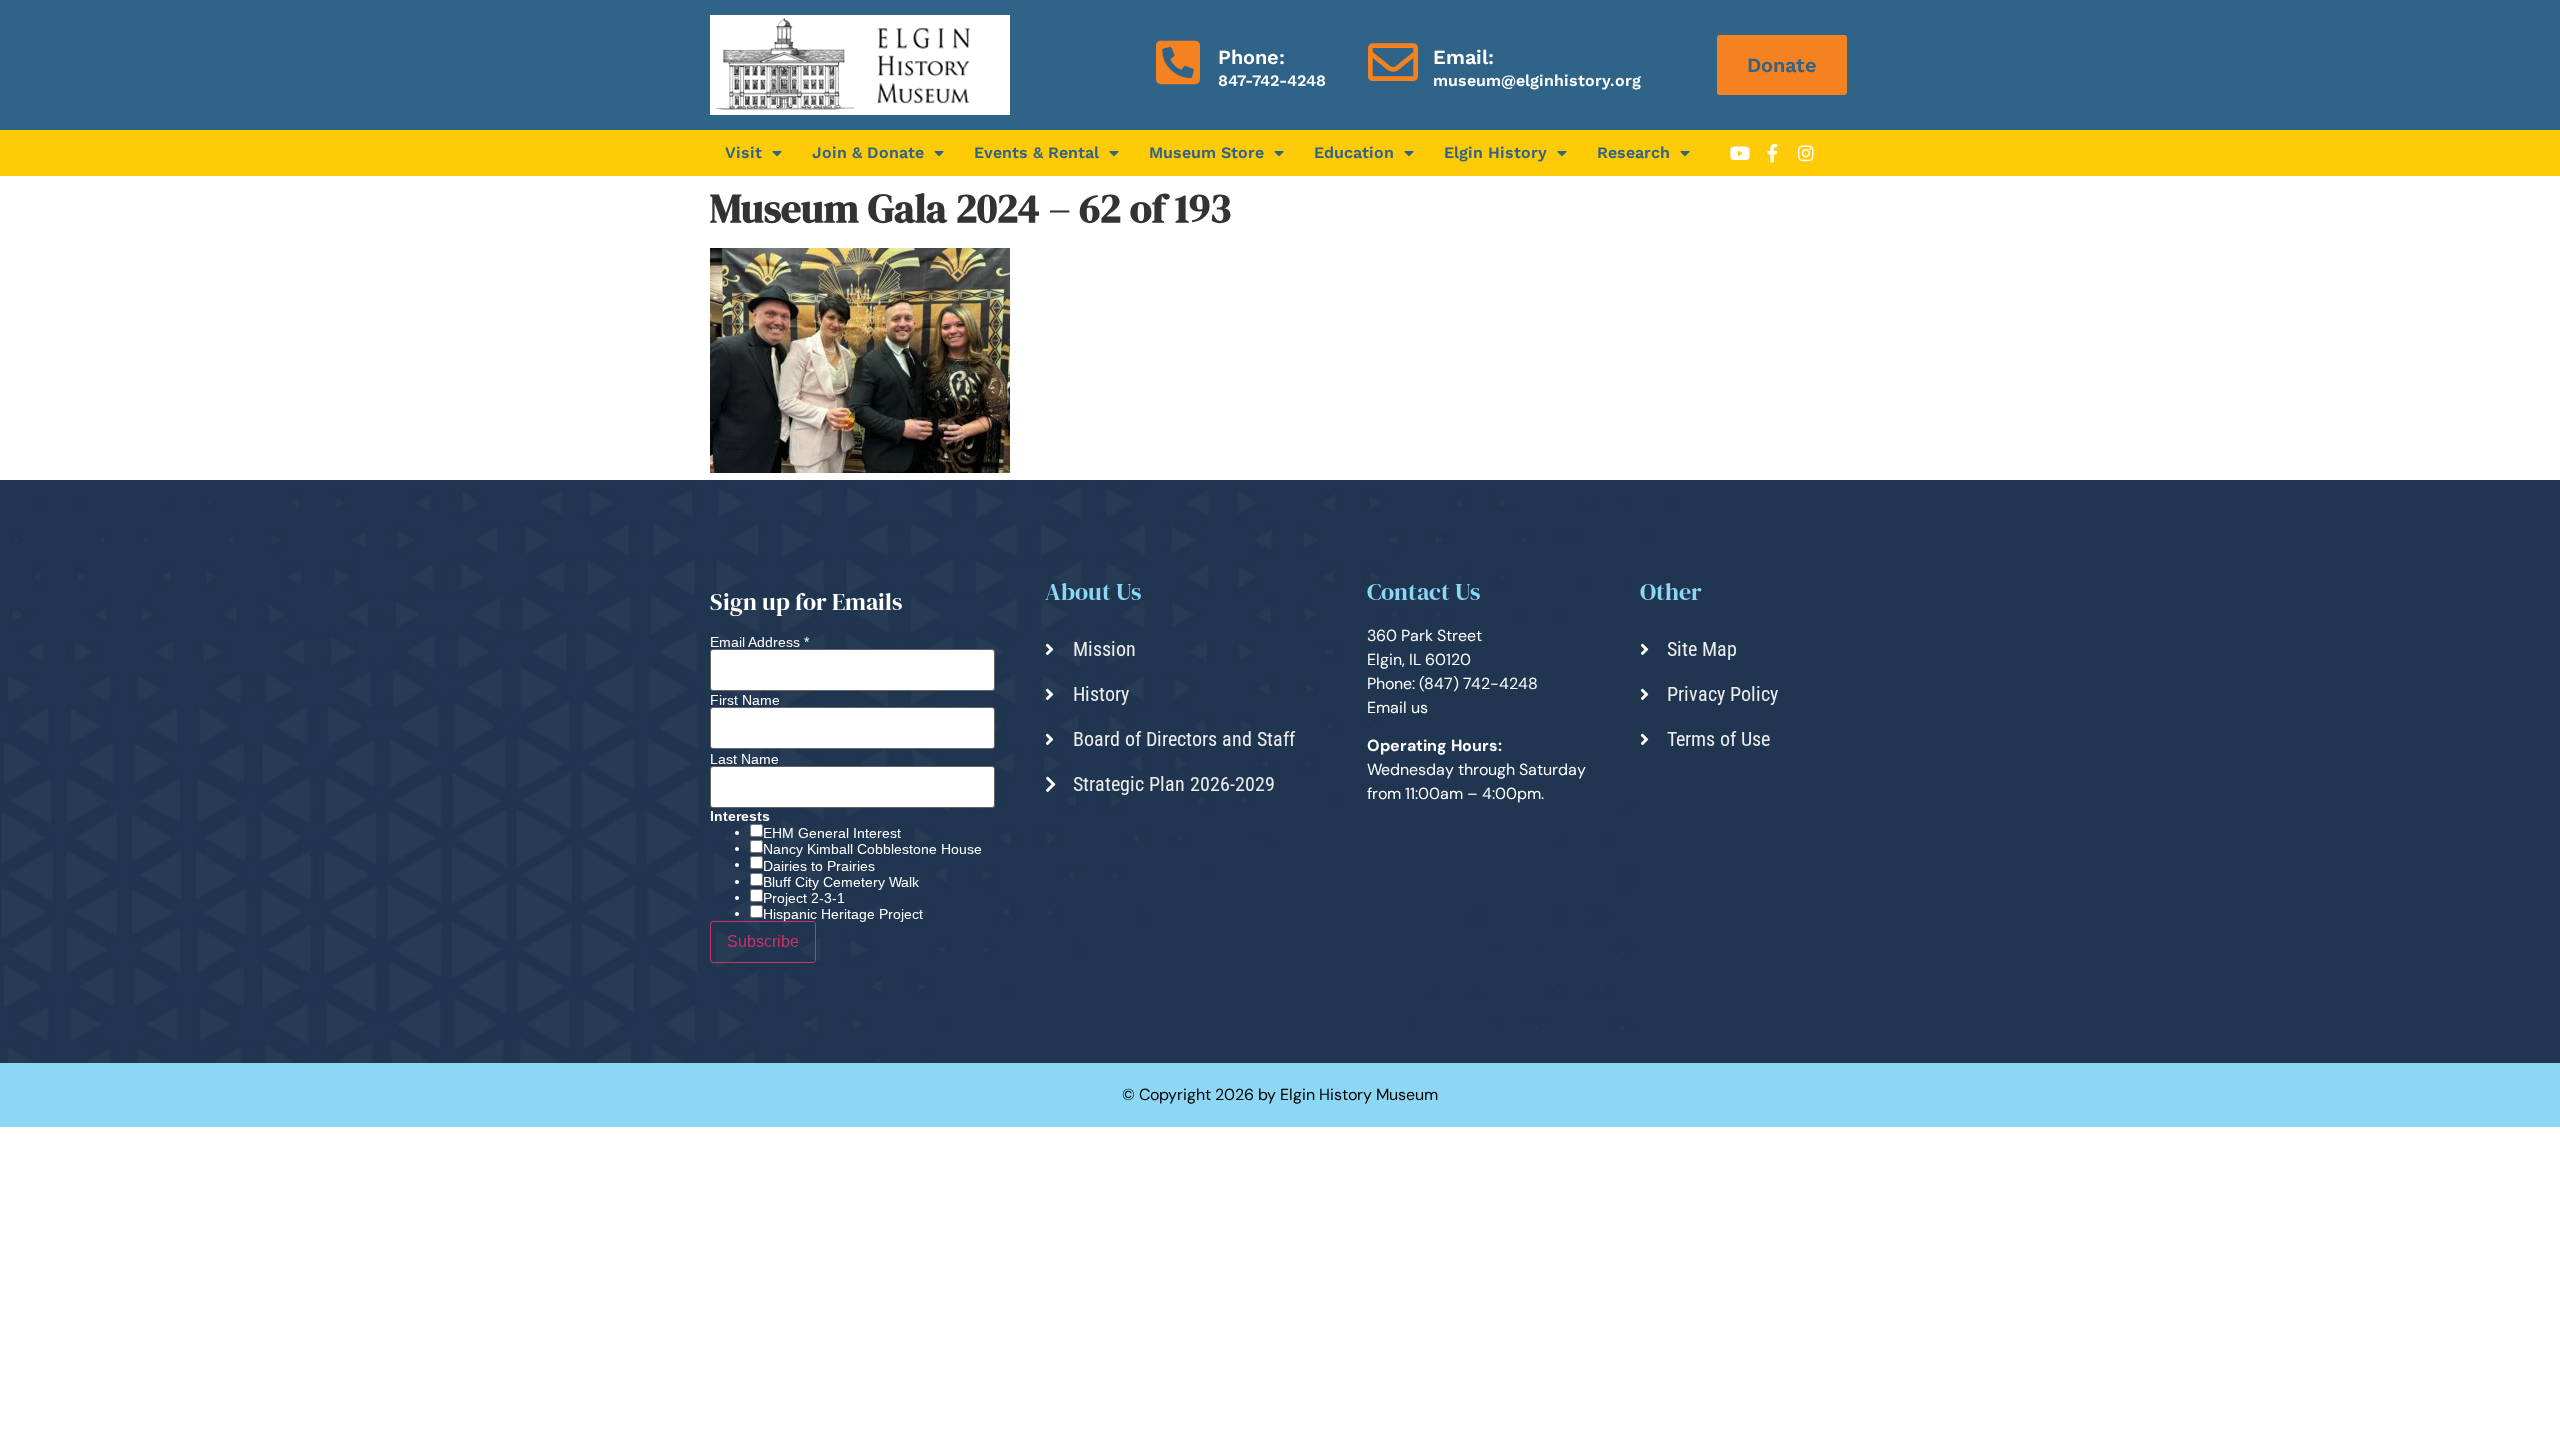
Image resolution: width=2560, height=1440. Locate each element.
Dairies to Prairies (819, 866)
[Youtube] (1740, 153)
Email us (1397, 707)
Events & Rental (1036, 152)
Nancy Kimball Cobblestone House (872, 849)
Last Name (744, 759)
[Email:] (1393, 62)
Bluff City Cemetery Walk (841, 882)
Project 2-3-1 (804, 898)
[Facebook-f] (1773, 153)
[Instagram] (1806, 153)
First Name (745, 700)
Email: (1463, 57)
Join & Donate (868, 152)
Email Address (759, 642)
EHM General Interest (832, 833)
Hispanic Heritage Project (843, 914)
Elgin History (1495, 152)
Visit (743, 152)
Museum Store (1206, 152)
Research (1633, 152)
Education (1354, 152)
